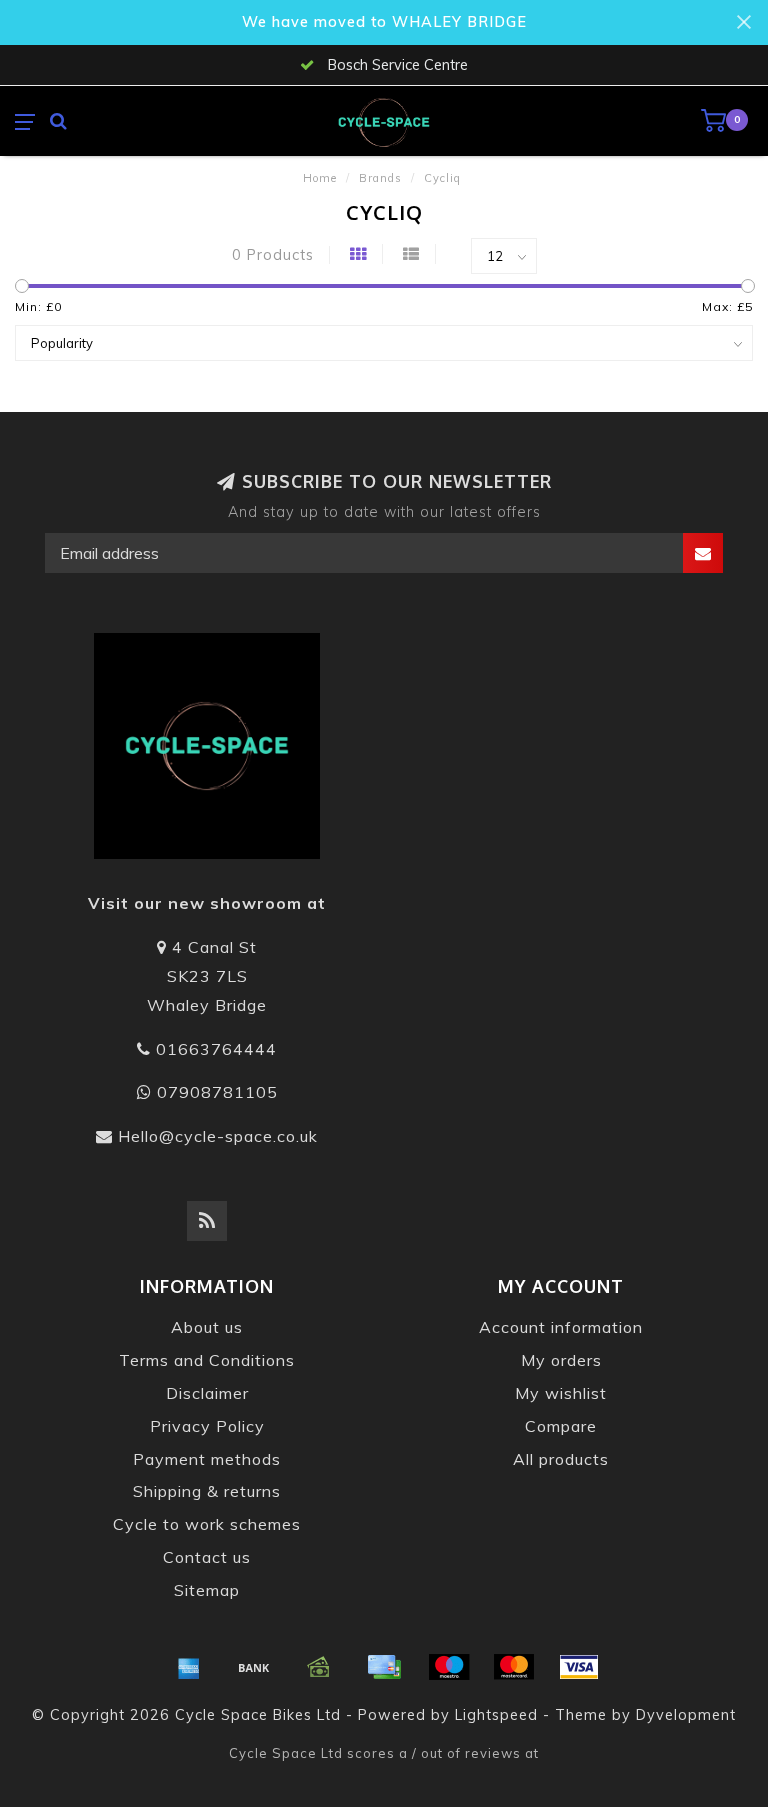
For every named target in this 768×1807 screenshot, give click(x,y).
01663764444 (216, 1049)
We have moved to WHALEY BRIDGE (384, 22)
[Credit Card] (384, 1667)
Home (320, 178)
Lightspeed (496, 1715)
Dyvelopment (686, 1715)
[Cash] (319, 1667)
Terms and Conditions (207, 1360)
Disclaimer (207, 1393)
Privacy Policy (207, 1426)
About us (207, 1327)
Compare (561, 1426)
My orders (561, 1360)
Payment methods (207, 1459)
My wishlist (561, 1393)
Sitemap (207, 1590)
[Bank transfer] (254, 1667)
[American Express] (189, 1667)
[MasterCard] (514, 1667)
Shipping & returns (207, 1491)
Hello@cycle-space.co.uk (218, 1136)
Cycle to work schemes (207, 1524)
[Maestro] (449, 1667)
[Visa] (579, 1667)
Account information (561, 1327)
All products (561, 1459)
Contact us (207, 1557)
